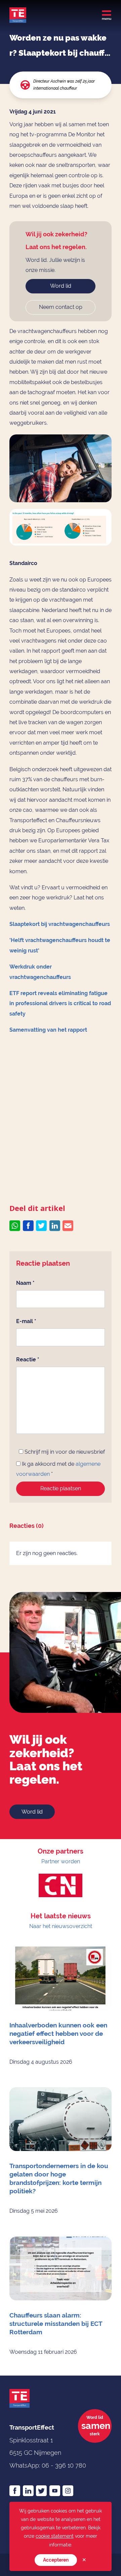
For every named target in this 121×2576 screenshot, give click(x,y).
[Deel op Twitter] (41, 1226)
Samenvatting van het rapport (48, 1030)
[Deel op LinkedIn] (55, 1226)
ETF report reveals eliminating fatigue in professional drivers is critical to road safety (60, 1003)
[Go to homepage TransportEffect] (18, 15)
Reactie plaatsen (61, 1488)
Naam (25, 1283)
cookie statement (55, 2536)
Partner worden (61, 1861)
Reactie (28, 1360)
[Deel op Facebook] (28, 1226)
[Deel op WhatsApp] (15, 1226)
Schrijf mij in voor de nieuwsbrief (64, 1452)
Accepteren (56, 2560)
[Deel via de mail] (68, 1226)
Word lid (61, 286)
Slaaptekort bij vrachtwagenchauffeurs (60, 924)
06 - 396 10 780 (64, 2465)
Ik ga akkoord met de (58, 1469)
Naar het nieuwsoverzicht (61, 1926)
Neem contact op (61, 307)
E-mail (26, 1321)
